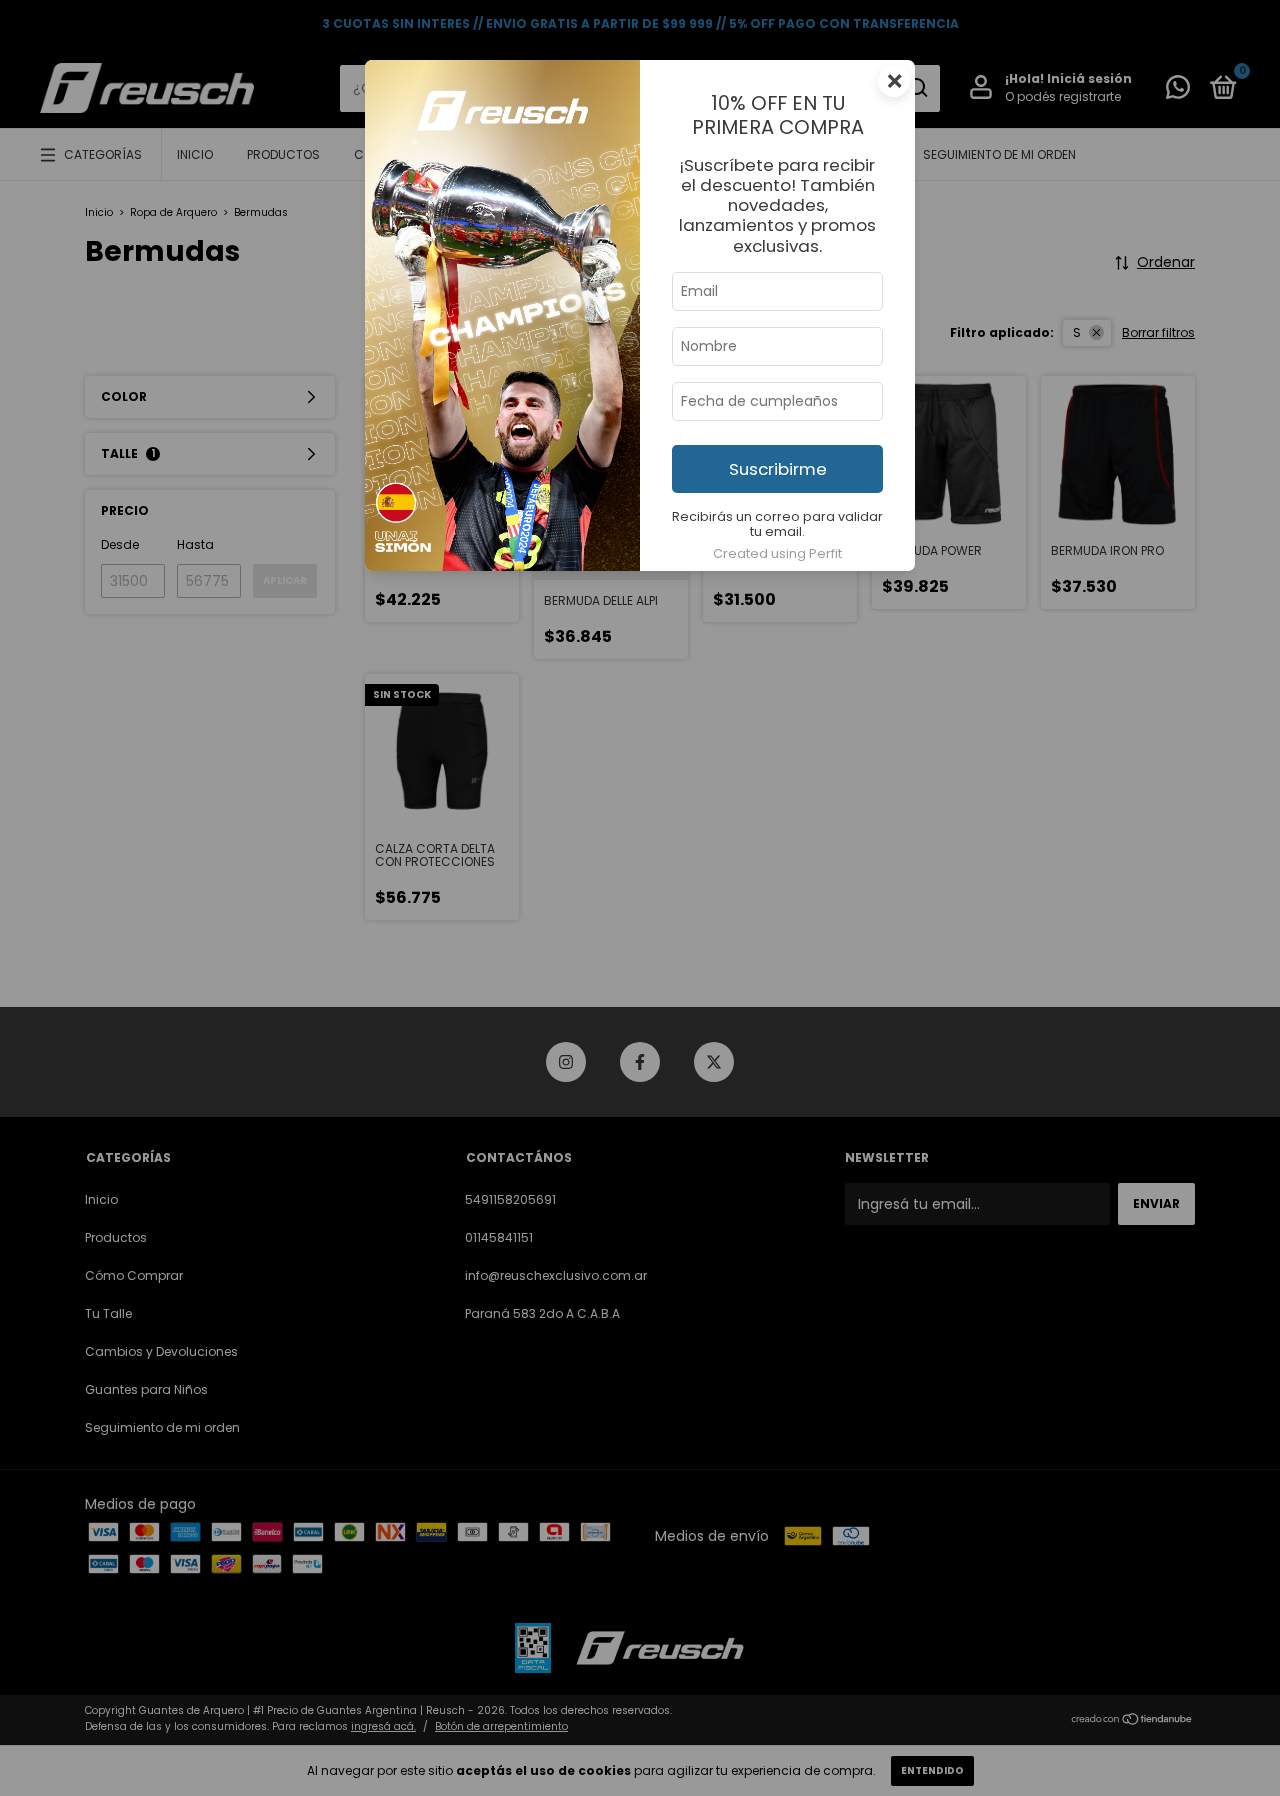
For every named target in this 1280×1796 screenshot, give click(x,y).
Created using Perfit (777, 553)
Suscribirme (778, 469)
